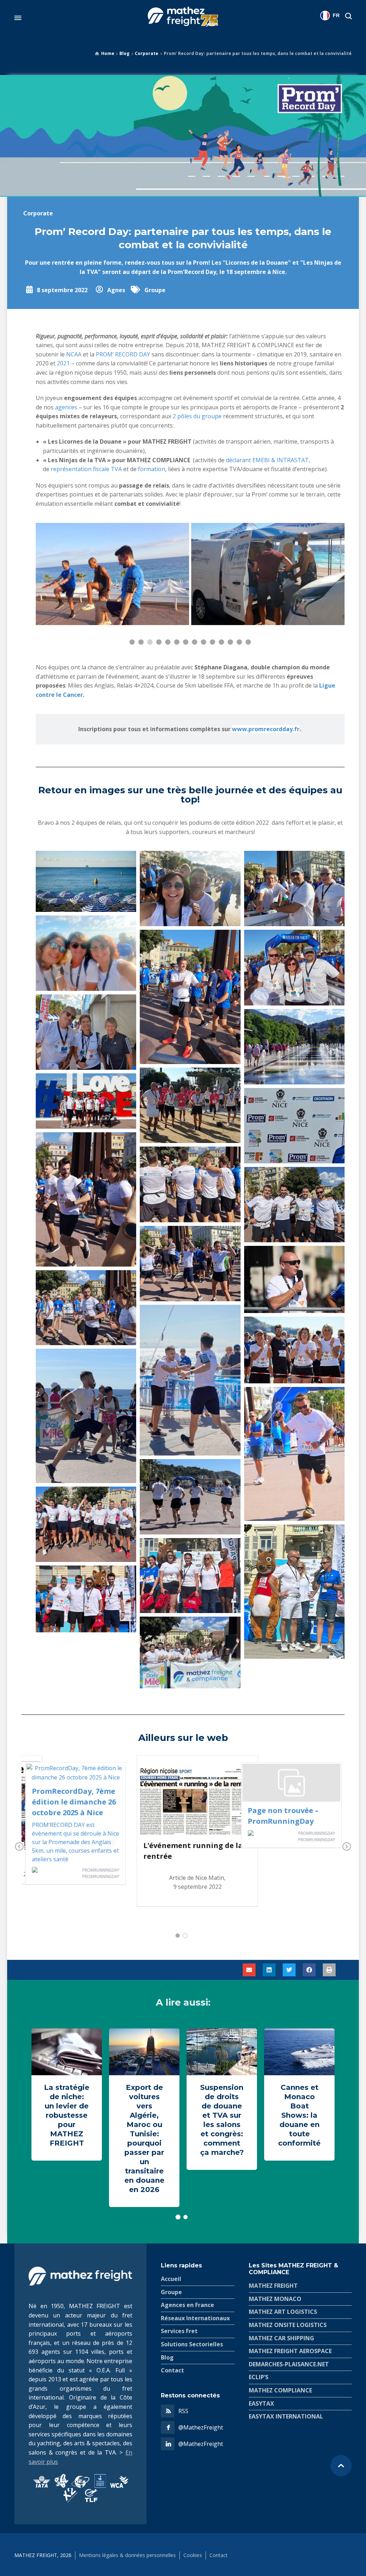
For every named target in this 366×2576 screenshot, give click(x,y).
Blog (124, 53)
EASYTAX (261, 2403)
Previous (19, 1847)
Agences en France (187, 2305)
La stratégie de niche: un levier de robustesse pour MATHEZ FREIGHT (67, 2115)
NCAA (75, 354)
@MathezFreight (201, 2427)
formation (152, 469)
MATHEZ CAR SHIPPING (281, 2338)
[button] (249, 1970)
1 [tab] (178, 1936)
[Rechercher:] (347, 16)
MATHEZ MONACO (275, 2299)
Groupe (155, 290)
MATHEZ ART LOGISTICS (283, 2312)
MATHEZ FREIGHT (273, 2286)
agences (67, 407)
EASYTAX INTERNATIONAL (286, 2416)
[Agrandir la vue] (112, 574)
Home (108, 53)
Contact (172, 2370)
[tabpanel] (197, 1834)
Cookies (193, 2555)
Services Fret (179, 2331)
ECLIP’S (259, 2377)
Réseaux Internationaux (195, 2318)
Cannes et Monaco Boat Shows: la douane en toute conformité (299, 2115)
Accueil (171, 2279)
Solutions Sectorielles (192, 2344)
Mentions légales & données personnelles (127, 2555)
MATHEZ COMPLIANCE (280, 2390)
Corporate (147, 53)
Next (347, 1847)
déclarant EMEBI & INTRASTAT (267, 460)
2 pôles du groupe (197, 416)
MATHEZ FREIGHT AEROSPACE (290, 2351)
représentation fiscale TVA (86, 469)
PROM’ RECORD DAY (123, 354)
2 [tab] (185, 1936)
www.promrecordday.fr (266, 729)
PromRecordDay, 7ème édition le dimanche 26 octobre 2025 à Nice (74, 1802)
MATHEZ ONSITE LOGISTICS (288, 2325)
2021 (63, 363)
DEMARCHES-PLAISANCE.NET (289, 2364)
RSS (183, 2411)
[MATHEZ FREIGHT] (183, 18)
